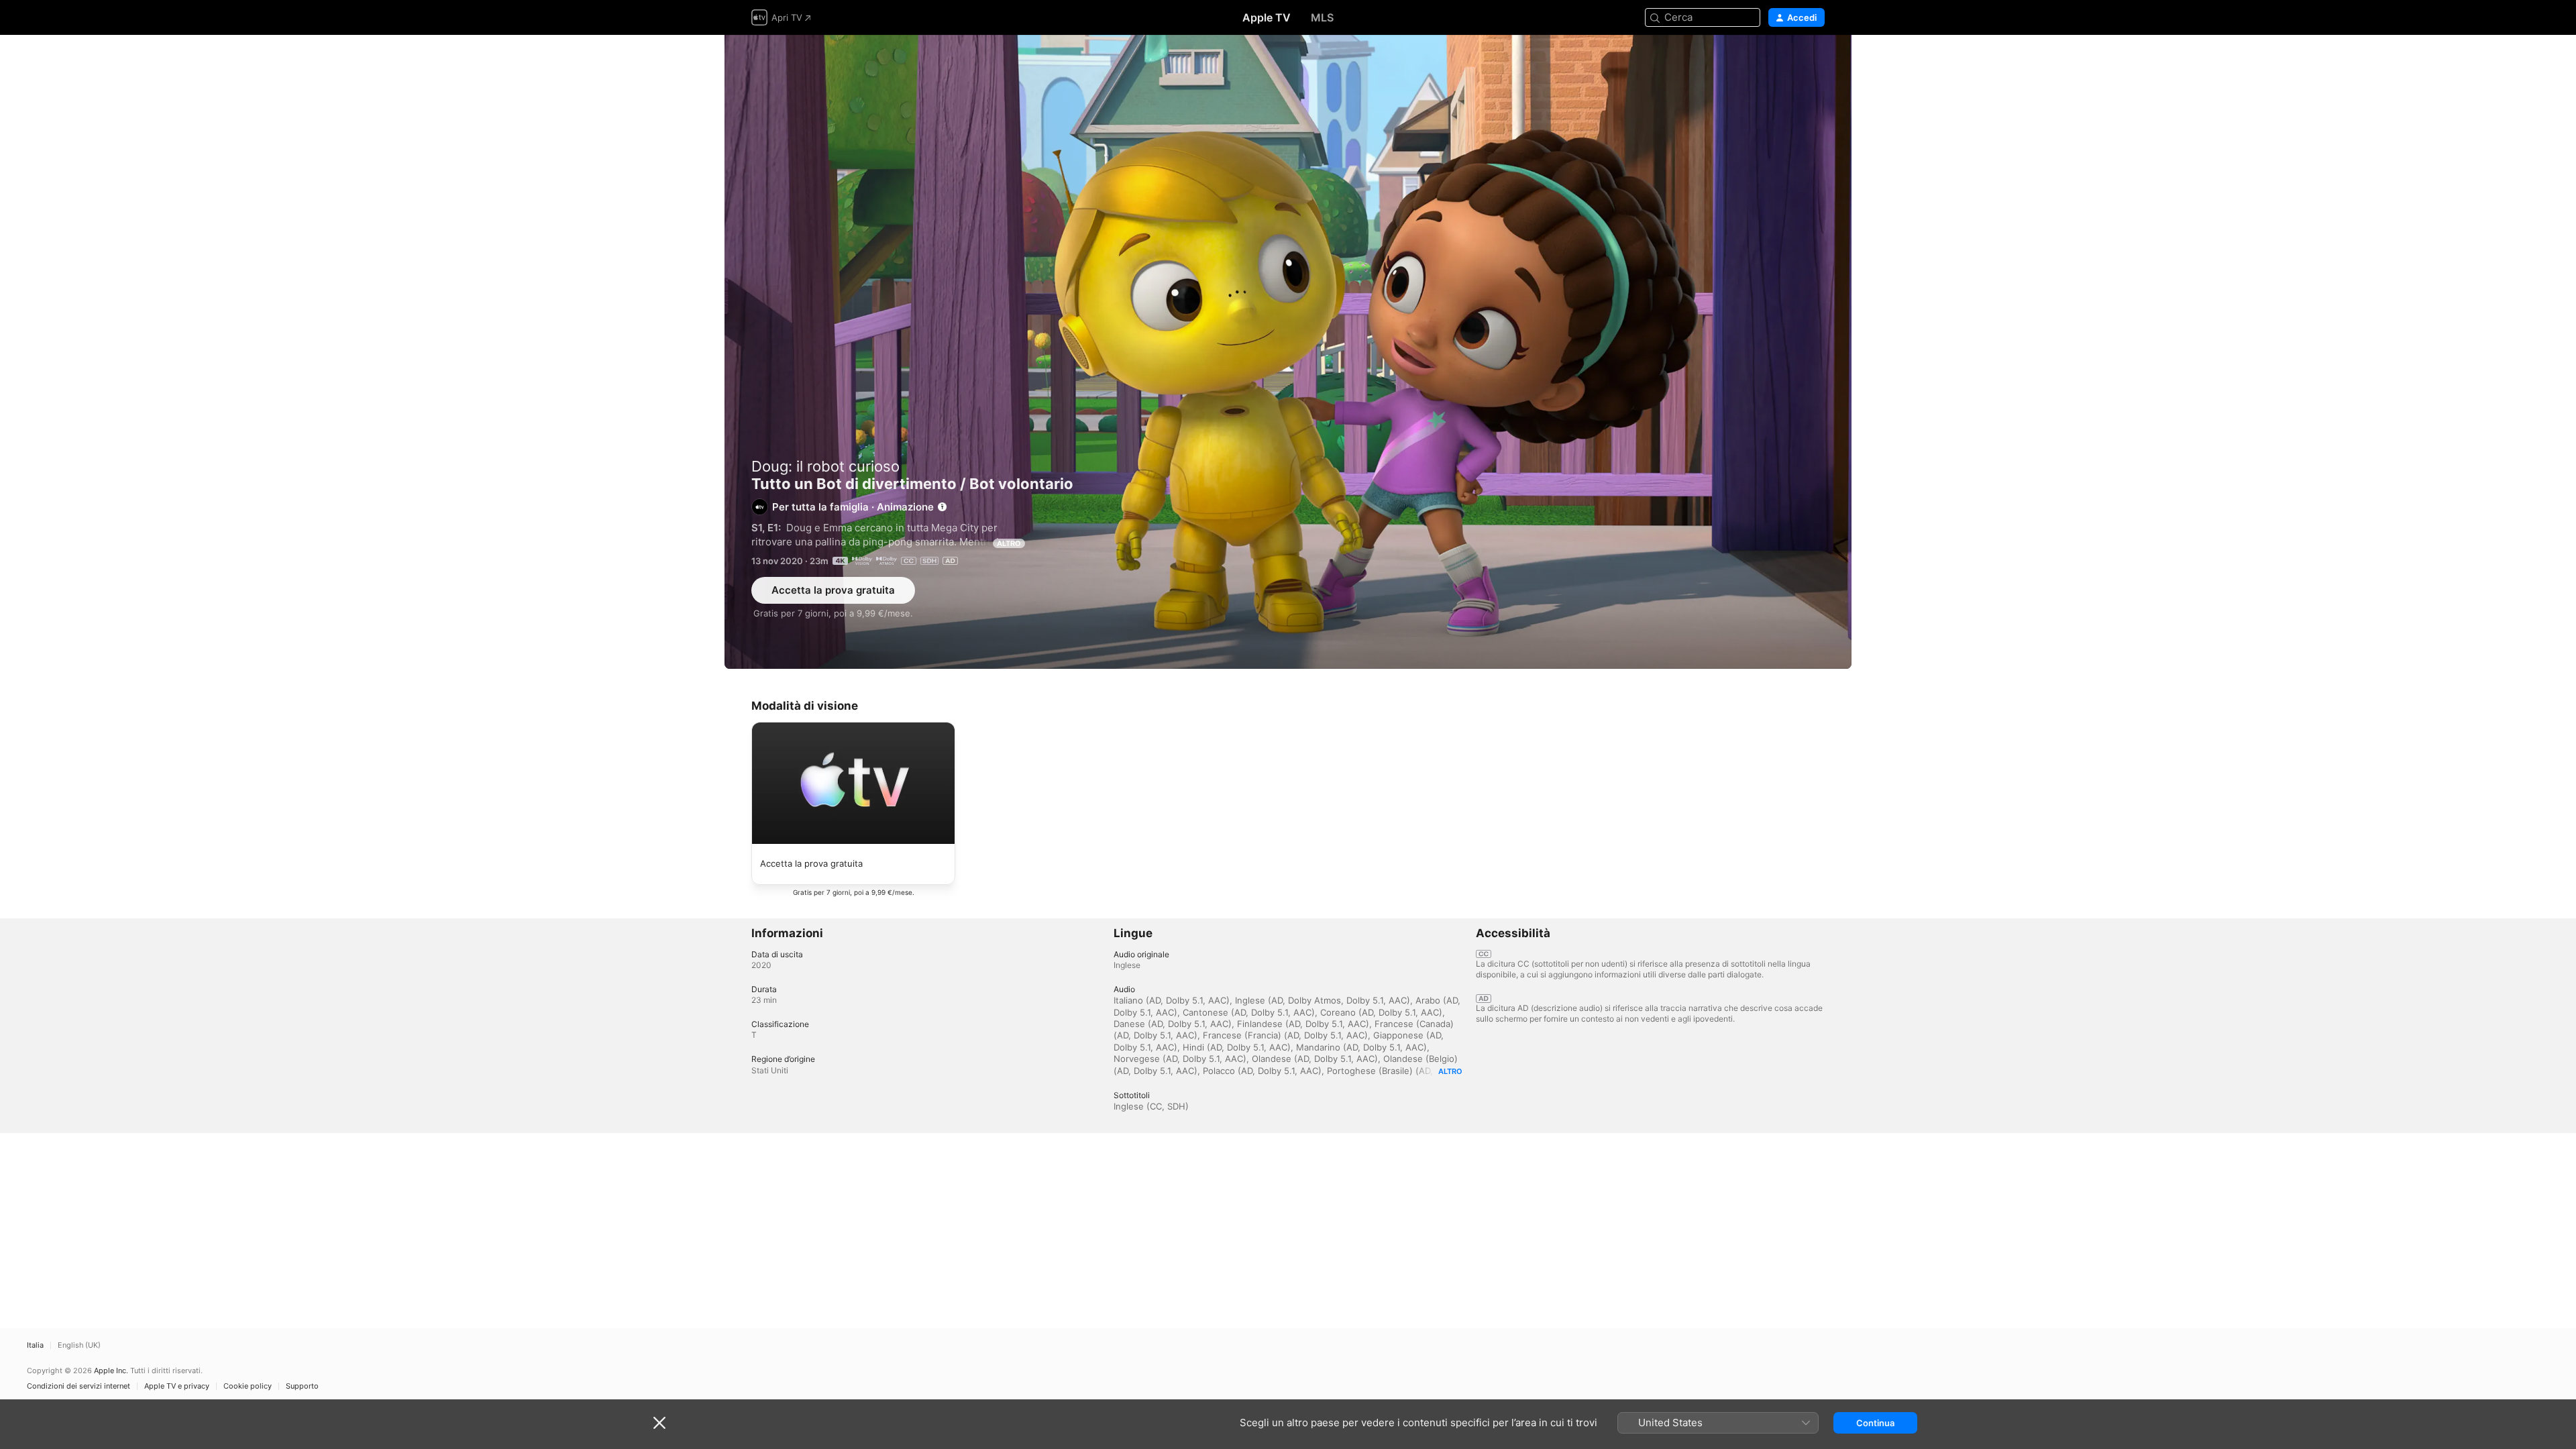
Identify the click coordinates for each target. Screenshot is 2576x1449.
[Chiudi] (659, 1423)
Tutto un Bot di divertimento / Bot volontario (1288, 352)
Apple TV (1267, 17)
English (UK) (79, 1345)
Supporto (302, 1386)
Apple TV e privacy (177, 1386)
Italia (35, 1345)
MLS (1322, 17)
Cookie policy (248, 1386)
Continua (1875, 1423)
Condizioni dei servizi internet (78, 1386)
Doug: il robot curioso (825, 466)
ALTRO (1009, 543)
